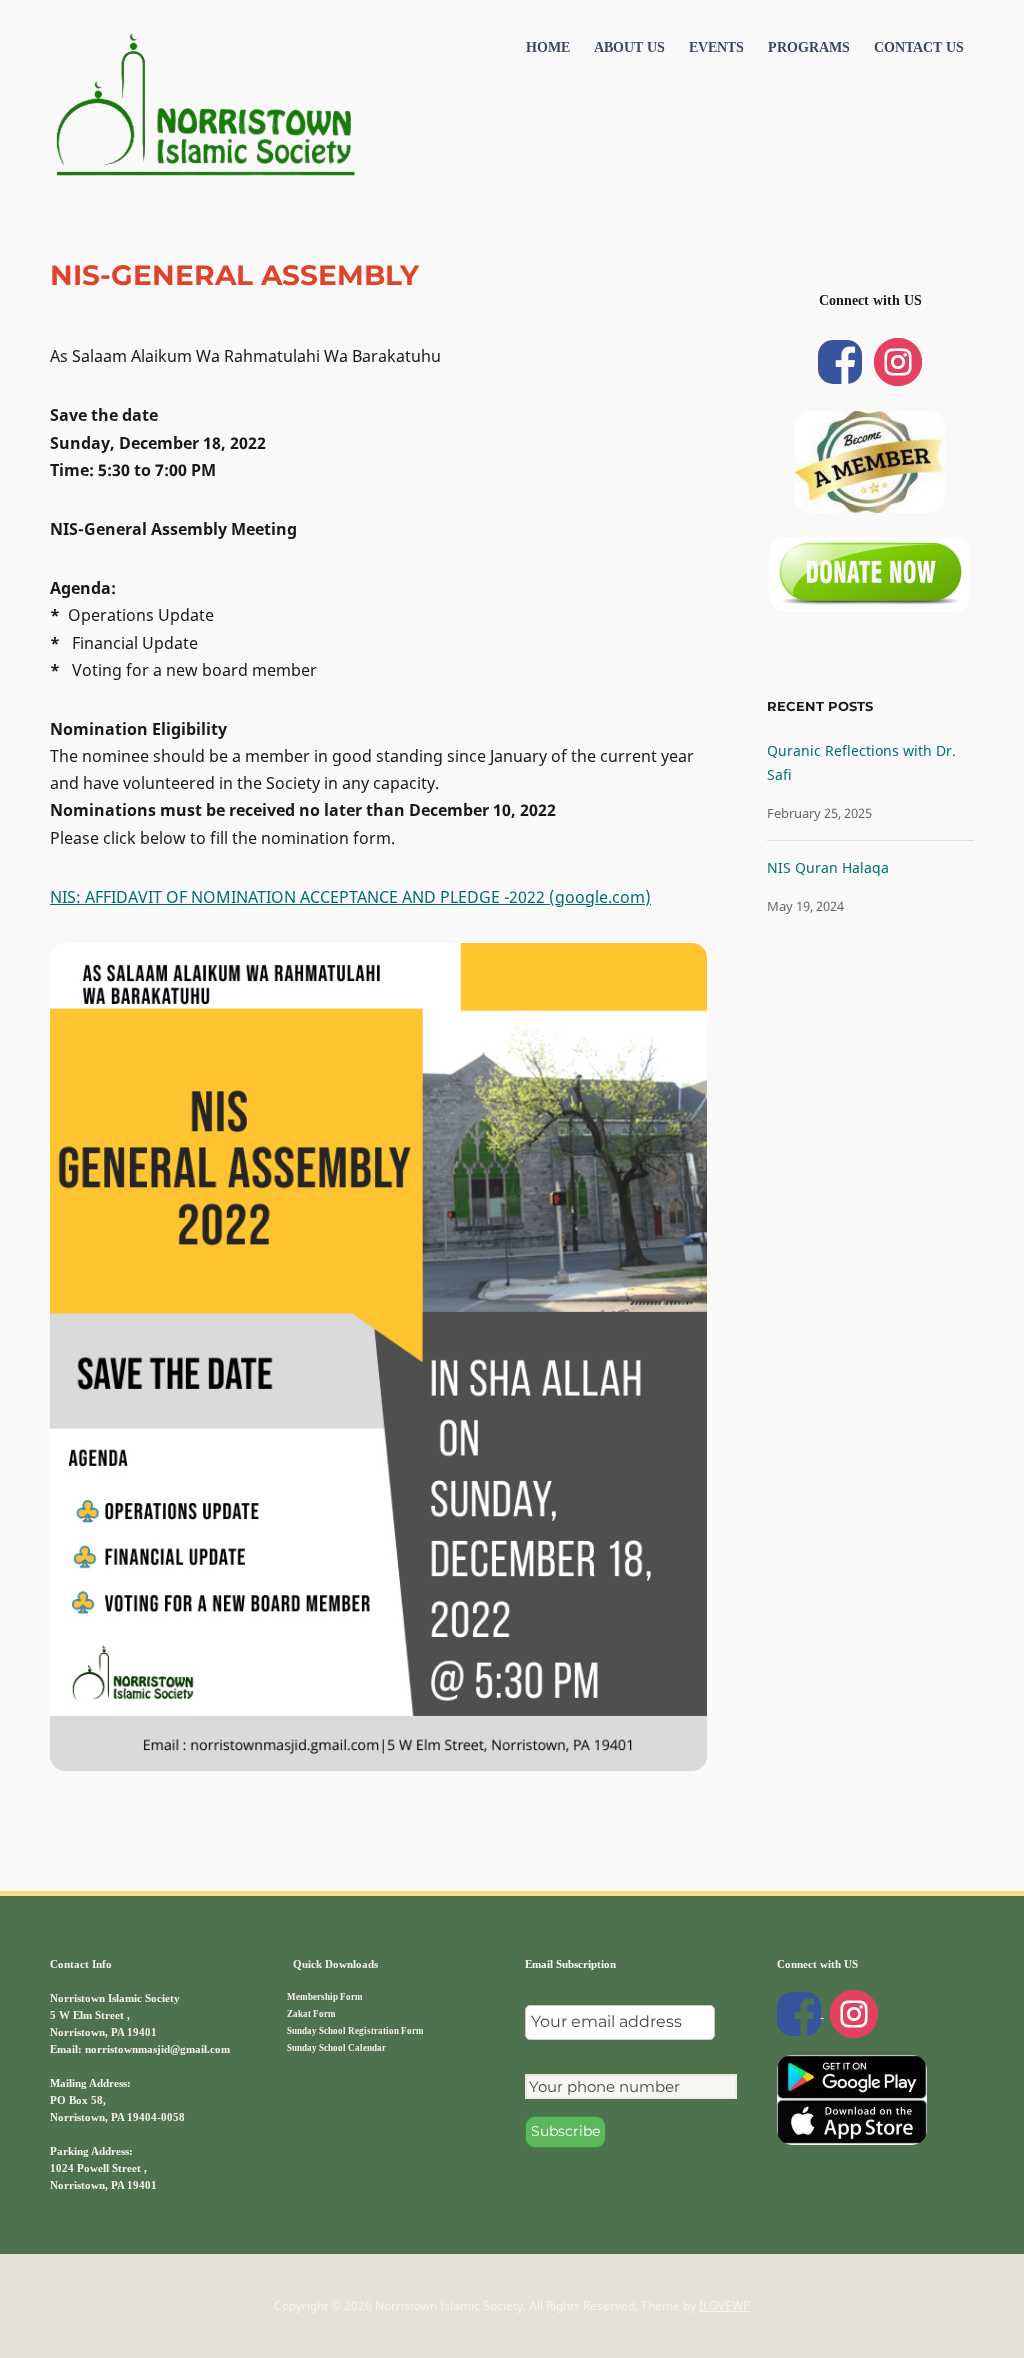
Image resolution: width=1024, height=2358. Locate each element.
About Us (629, 47)
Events (716, 47)
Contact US (919, 47)
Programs (809, 47)
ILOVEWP (724, 2305)
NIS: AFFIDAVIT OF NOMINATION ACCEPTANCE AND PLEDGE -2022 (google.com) (350, 897)
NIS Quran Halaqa (828, 867)
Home (548, 47)
